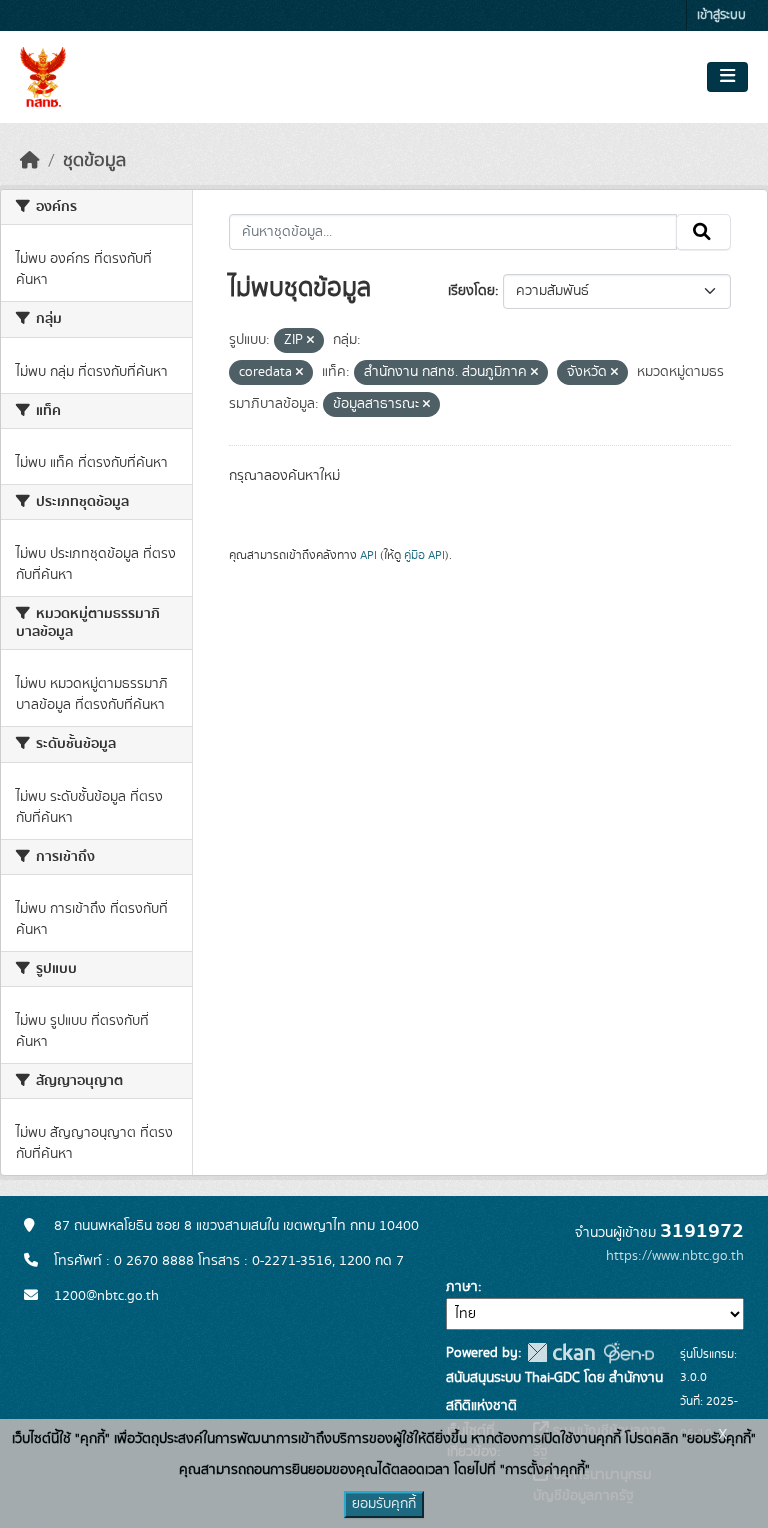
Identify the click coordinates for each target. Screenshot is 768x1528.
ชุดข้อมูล (94, 161)
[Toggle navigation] (727, 77)
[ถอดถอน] (310, 341)
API (368, 555)
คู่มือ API (424, 555)
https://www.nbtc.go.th (675, 1256)
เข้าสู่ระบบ (721, 15)
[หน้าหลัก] (30, 161)
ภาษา (462, 1287)
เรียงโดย (471, 291)
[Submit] (703, 232)
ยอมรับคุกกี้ (384, 1504)
